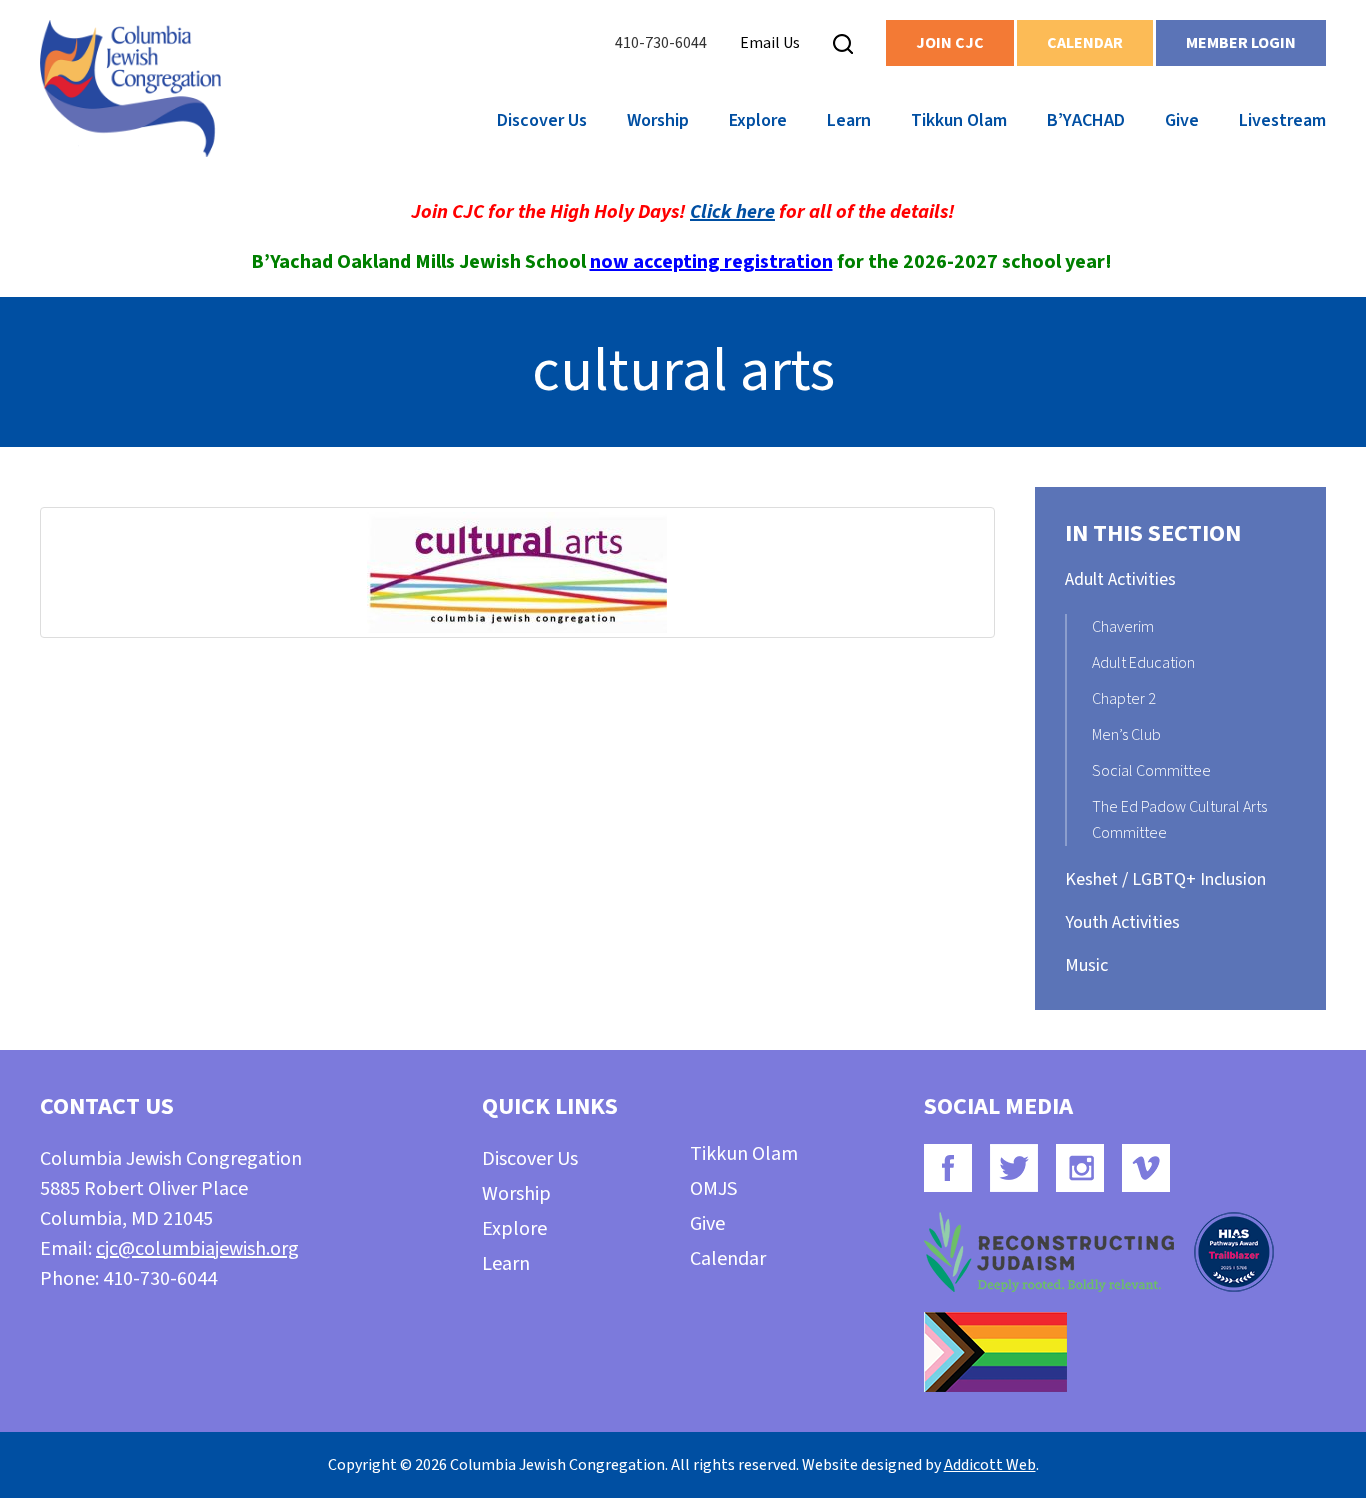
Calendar (1085, 43)
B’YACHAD (1086, 120)
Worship (658, 120)
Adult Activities (1120, 579)
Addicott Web (990, 1465)
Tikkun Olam (959, 120)
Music (1086, 965)
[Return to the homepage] (130, 88)
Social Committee (1151, 771)
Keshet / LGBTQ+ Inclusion (1165, 879)
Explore (758, 120)
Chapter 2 (1124, 699)
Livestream (1282, 120)
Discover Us (542, 120)
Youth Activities (1122, 922)
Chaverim (1123, 627)
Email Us (770, 43)
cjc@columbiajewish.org (197, 1249)
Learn (849, 120)
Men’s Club (1126, 735)
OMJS (713, 1189)
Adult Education (1143, 663)
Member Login (1241, 43)
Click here (732, 212)
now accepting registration (711, 262)
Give (1182, 120)
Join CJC (950, 43)
